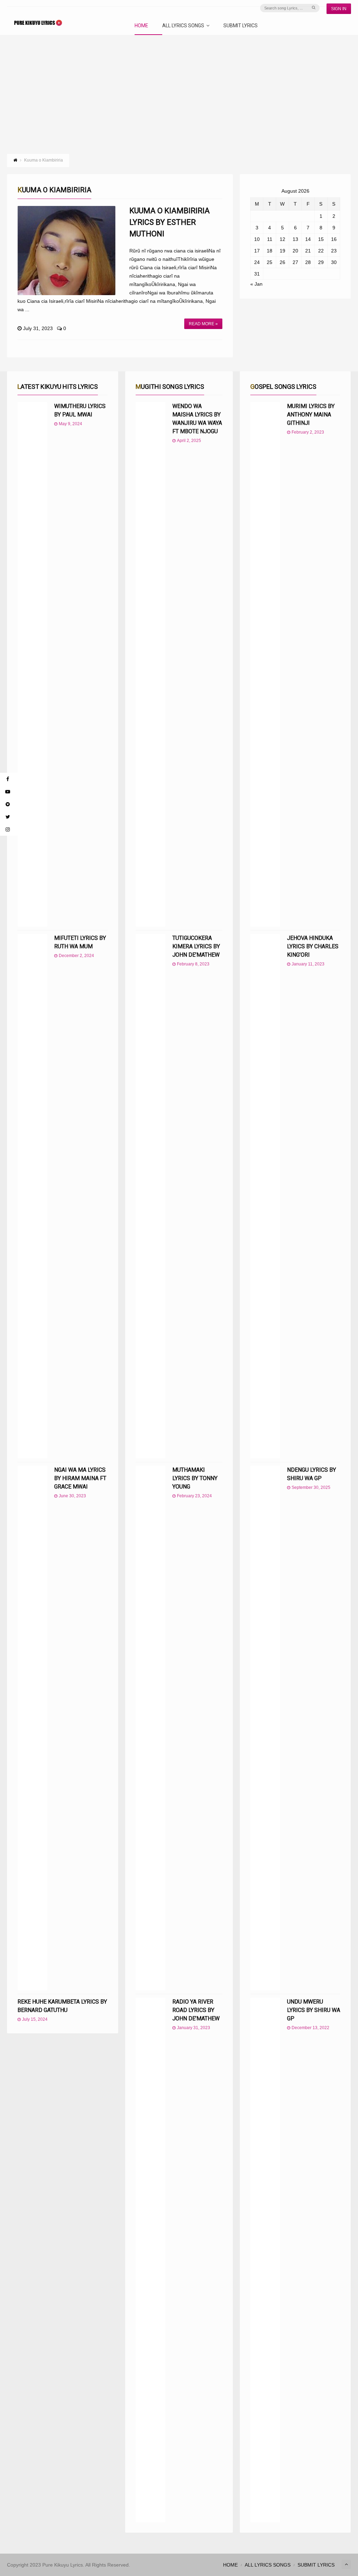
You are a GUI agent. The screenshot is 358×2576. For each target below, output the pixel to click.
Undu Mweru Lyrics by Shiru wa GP (314, 2010)
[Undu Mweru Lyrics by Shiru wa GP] (265, 2260)
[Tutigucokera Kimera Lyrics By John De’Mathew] (151, 1196)
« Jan (256, 284)
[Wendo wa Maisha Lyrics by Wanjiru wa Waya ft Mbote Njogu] (151, 664)
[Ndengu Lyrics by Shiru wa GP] (265, 1728)
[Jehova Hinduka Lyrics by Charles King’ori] (265, 1196)
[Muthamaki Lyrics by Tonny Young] (151, 1728)
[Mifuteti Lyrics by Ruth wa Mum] (32, 1196)
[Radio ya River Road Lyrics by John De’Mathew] (151, 2260)
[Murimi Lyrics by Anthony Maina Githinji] (265, 664)
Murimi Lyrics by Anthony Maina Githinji (311, 415)
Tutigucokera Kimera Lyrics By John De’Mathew (196, 946)
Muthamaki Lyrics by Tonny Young (195, 1478)
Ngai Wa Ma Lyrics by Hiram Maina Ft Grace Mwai (80, 1478)
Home (141, 26)
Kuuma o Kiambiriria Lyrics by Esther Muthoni (170, 222)
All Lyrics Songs (183, 26)
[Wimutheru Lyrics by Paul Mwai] (32, 664)
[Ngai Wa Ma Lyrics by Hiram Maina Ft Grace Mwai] (32, 1728)
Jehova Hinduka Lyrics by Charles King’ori (313, 946)
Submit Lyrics (241, 26)
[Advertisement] (179, 87)
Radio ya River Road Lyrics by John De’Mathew (196, 2010)
